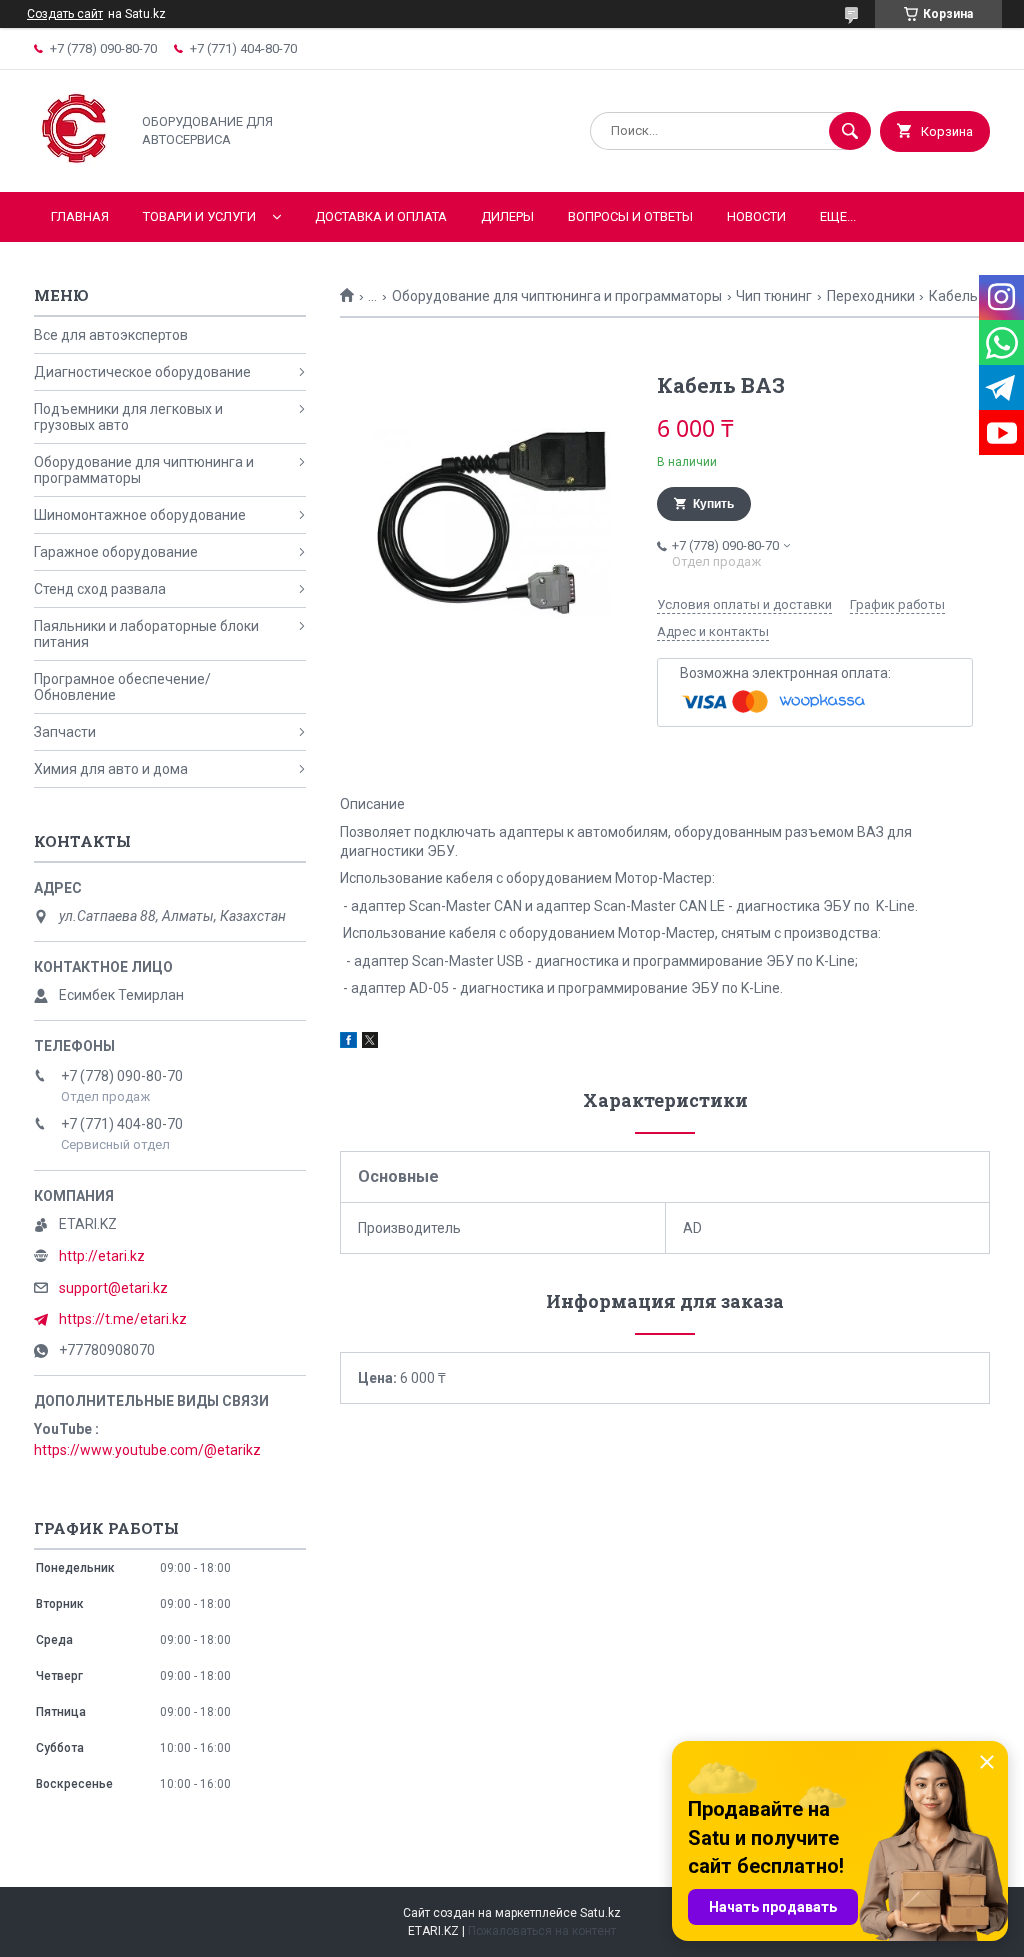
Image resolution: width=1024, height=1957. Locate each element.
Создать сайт (65, 14)
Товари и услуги (199, 216)
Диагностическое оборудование (142, 372)
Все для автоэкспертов (111, 335)
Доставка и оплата (381, 216)
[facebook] (348, 1043)
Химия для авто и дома (111, 769)
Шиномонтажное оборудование (140, 515)
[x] (370, 1043)
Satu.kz (600, 1913)
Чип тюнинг (774, 296)
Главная (80, 216)
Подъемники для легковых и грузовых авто (128, 417)
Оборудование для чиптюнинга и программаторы (557, 296)
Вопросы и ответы (630, 216)
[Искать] (850, 131)
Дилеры (507, 216)
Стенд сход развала (100, 589)
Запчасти (65, 732)
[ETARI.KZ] (76, 167)
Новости (756, 216)
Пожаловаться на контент (542, 1931)
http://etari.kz (102, 1256)
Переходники (871, 296)
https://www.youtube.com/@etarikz (147, 1450)
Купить (713, 504)
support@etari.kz (113, 1288)
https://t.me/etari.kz (123, 1319)
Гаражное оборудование (116, 552)
